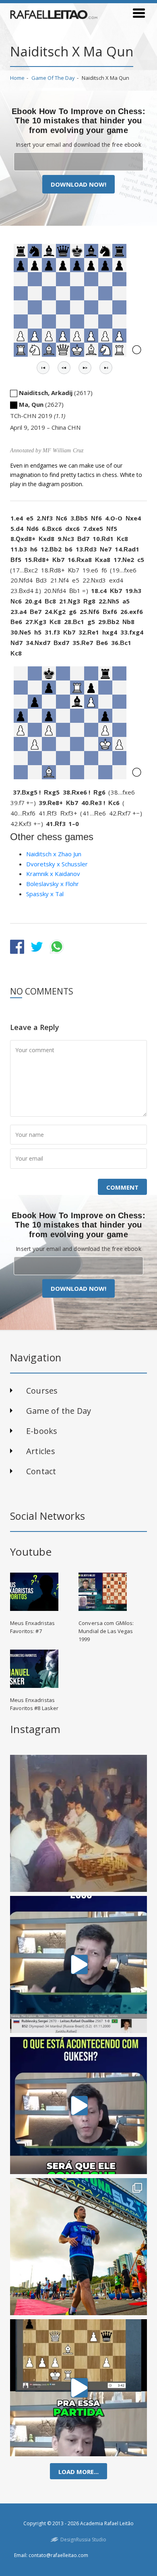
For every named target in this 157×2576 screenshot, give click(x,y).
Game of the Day (53, 78)
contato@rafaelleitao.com (58, 2555)
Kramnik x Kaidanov (53, 874)
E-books (42, 1431)
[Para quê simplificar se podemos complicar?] (78, 2388)
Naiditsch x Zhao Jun (54, 854)
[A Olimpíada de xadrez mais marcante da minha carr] (78, 1823)
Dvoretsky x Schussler (57, 864)
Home (17, 78)
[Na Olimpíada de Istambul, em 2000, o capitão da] (78, 1964)
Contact (41, 1471)
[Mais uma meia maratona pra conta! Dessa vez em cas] (78, 2247)
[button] (43, 368)
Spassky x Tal (45, 894)
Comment (122, 1187)
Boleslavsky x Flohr (53, 884)
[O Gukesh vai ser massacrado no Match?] (78, 2106)
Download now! (78, 184)
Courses (42, 1391)
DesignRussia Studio (83, 2540)
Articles (41, 1451)
